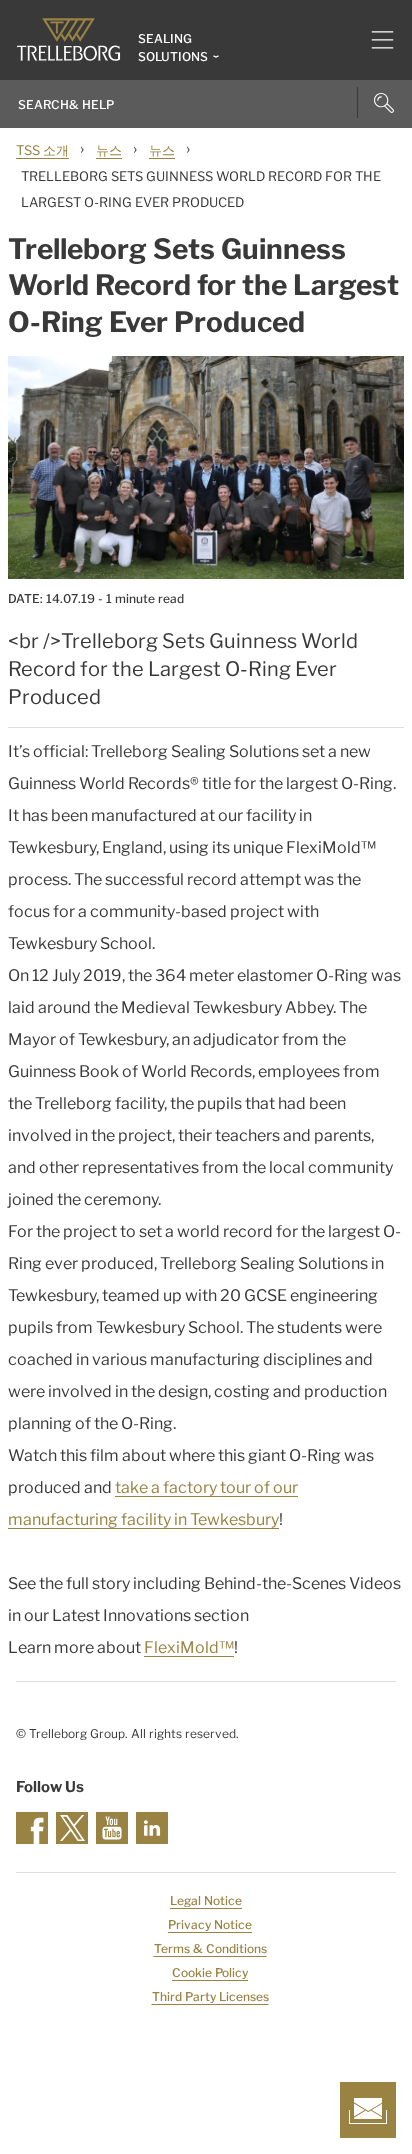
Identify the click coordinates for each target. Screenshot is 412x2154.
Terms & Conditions (210, 1948)
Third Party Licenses (210, 1996)
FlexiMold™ (189, 1647)
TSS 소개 (42, 150)
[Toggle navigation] (374, 40)
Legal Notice (206, 1900)
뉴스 (109, 150)
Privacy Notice (210, 1924)
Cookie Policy (210, 1972)
